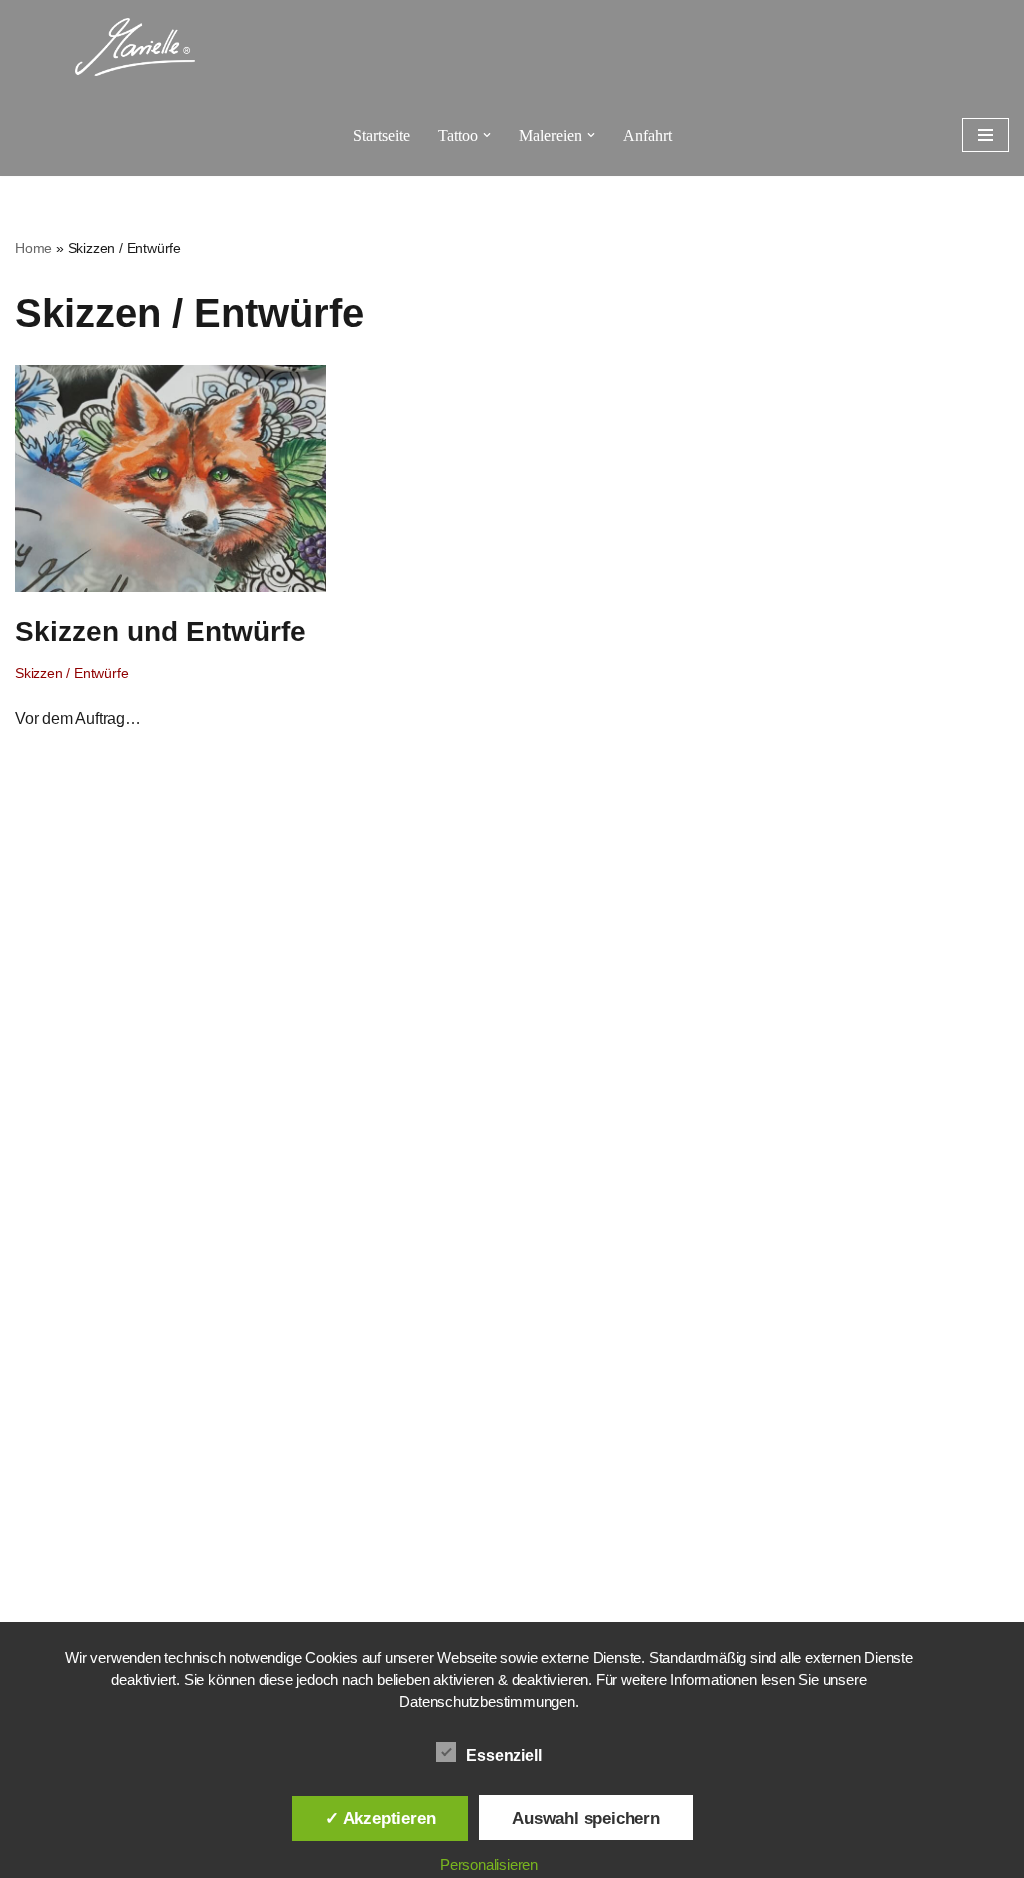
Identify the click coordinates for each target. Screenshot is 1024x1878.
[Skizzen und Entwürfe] (170, 478)
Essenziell (503, 1755)
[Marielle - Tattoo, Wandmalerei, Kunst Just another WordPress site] (135, 47)
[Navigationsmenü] (985, 135)
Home (33, 248)
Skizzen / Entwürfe (71, 673)
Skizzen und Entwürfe (160, 631)
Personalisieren (489, 1864)
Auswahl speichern (586, 1818)
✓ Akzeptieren (380, 1818)
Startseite (381, 135)
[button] (487, 135)
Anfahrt (647, 135)
